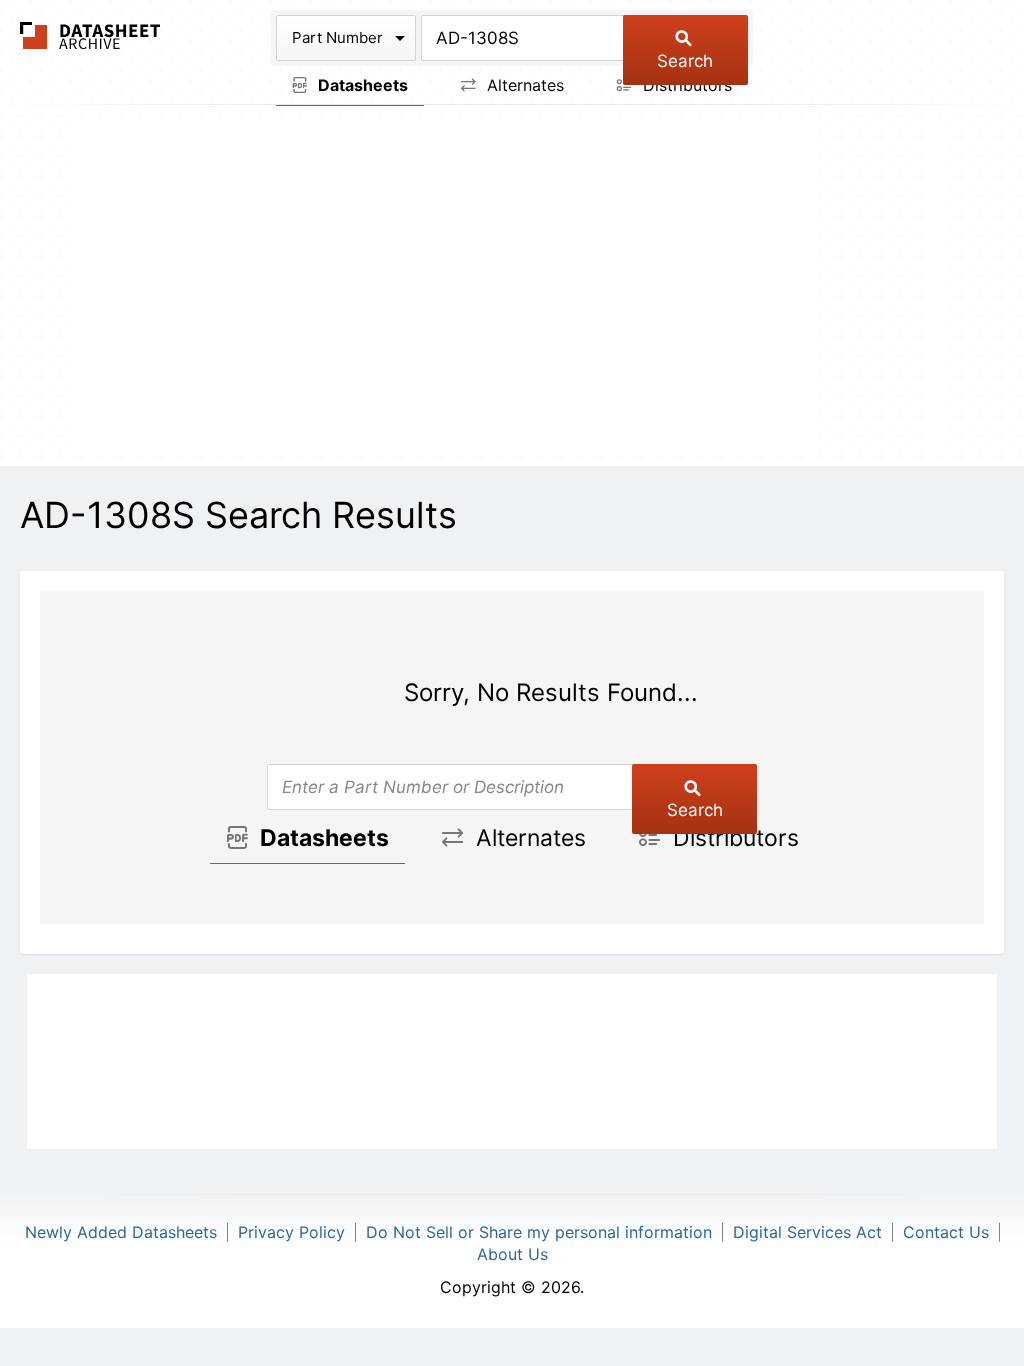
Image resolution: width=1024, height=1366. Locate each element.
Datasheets (361, 85)
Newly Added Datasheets (121, 1232)
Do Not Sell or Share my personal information (539, 1232)
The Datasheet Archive (90, 35)
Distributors (685, 85)
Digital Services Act (807, 1232)
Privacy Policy (291, 1232)
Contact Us (946, 1232)
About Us (512, 1254)
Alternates (523, 85)
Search (685, 61)
